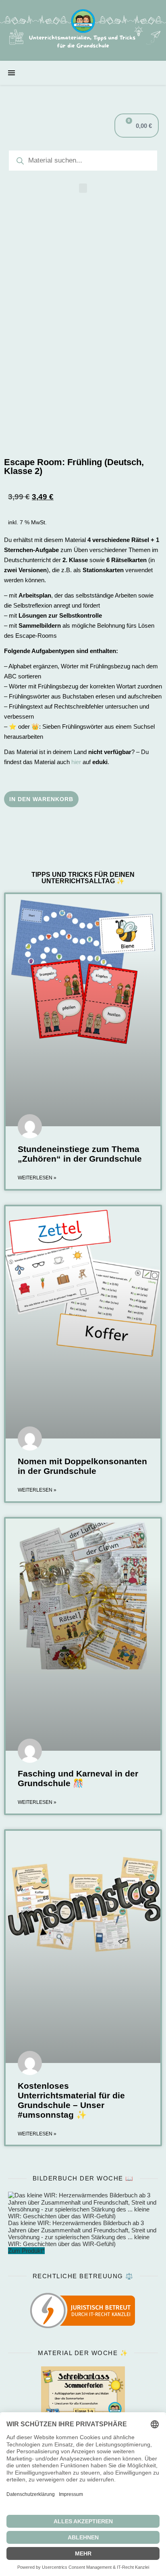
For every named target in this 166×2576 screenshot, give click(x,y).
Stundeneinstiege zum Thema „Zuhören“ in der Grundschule (80, 1154)
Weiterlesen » (37, 1178)
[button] (83, 188)
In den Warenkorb (41, 799)
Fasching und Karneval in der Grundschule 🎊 (78, 1778)
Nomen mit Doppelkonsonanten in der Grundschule (82, 1466)
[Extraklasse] (83, 30)
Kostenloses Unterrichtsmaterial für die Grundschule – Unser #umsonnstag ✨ (71, 2100)
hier (76, 762)
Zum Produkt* (26, 2251)
